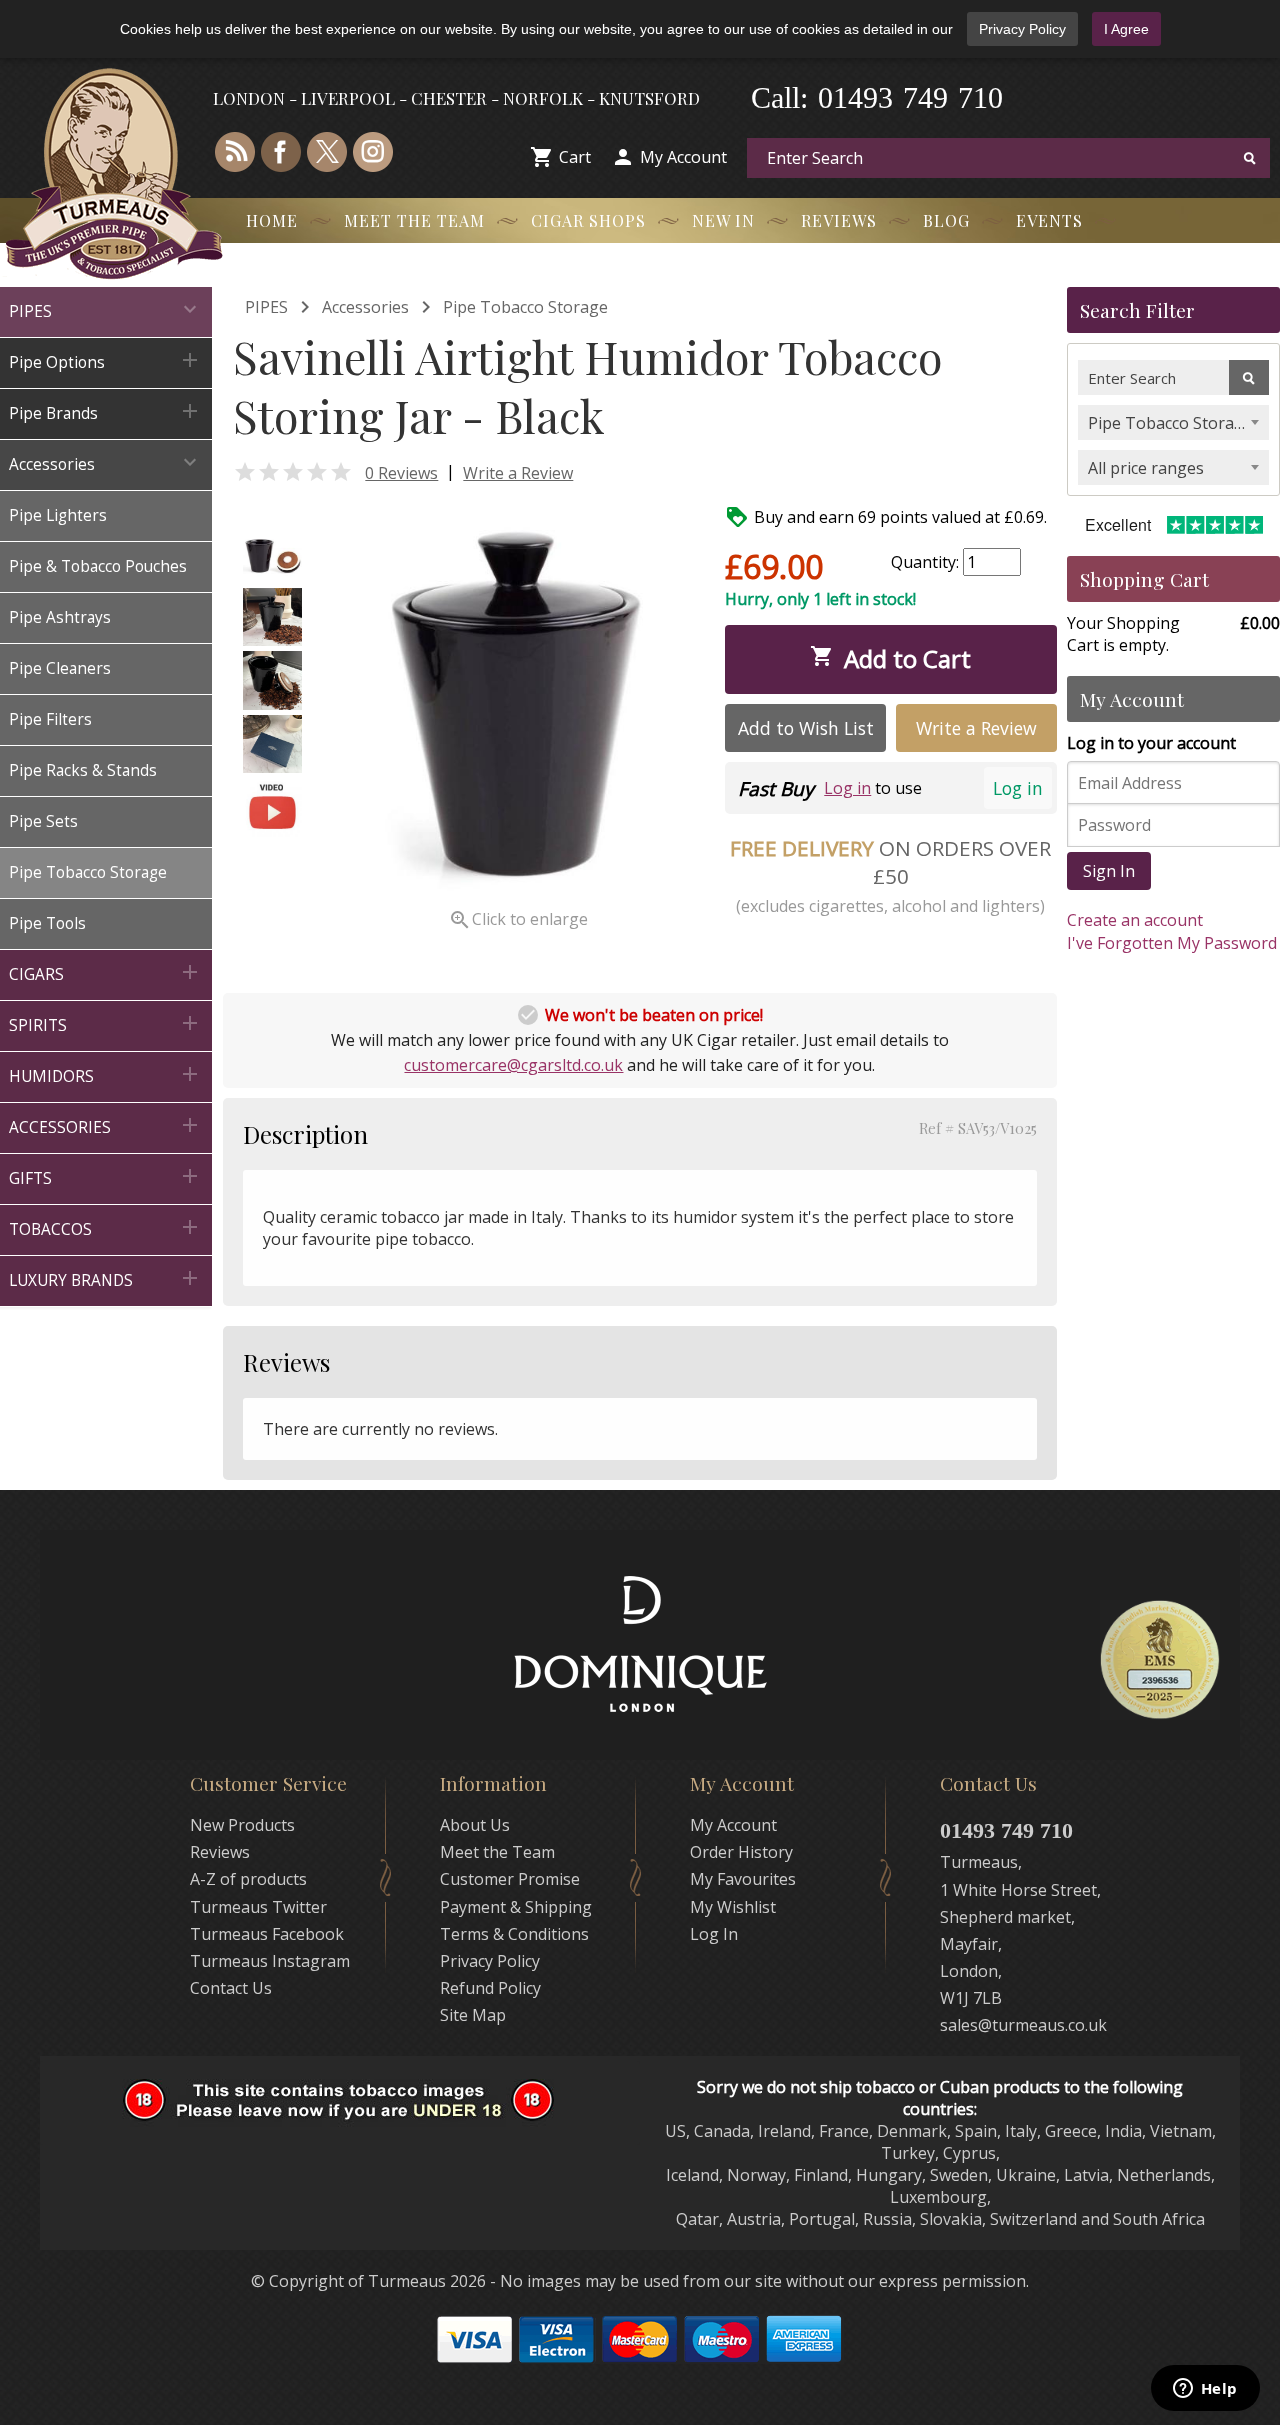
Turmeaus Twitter (258, 1907)
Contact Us (231, 1988)
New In (723, 220)
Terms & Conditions (514, 1934)
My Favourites (743, 1879)
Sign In (1109, 871)
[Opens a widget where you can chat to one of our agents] (1205, 2390)
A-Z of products (248, 1879)
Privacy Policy (1022, 29)
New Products (242, 1825)
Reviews (839, 220)
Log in (1018, 788)
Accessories (365, 307)
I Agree (1126, 29)
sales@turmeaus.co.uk (1023, 2025)
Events (1049, 220)
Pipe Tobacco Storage (525, 307)
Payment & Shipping (516, 1907)
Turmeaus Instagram (270, 1961)
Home (272, 220)
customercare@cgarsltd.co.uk (513, 1065)
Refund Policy (490, 1988)
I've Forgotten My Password (1172, 943)
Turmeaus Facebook (267, 1934)
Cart (575, 157)
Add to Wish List (806, 728)
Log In (714, 1934)
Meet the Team (414, 220)
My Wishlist (733, 1907)
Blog (946, 220)
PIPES (266, 307)
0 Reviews (401, 473)
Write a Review (518, 473)
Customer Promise (510, 1879)
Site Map (473, 2015)
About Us (475, 1825)
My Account (683, 157)
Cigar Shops (588, 220)
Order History (741, 1852)
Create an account (1135, 920)
